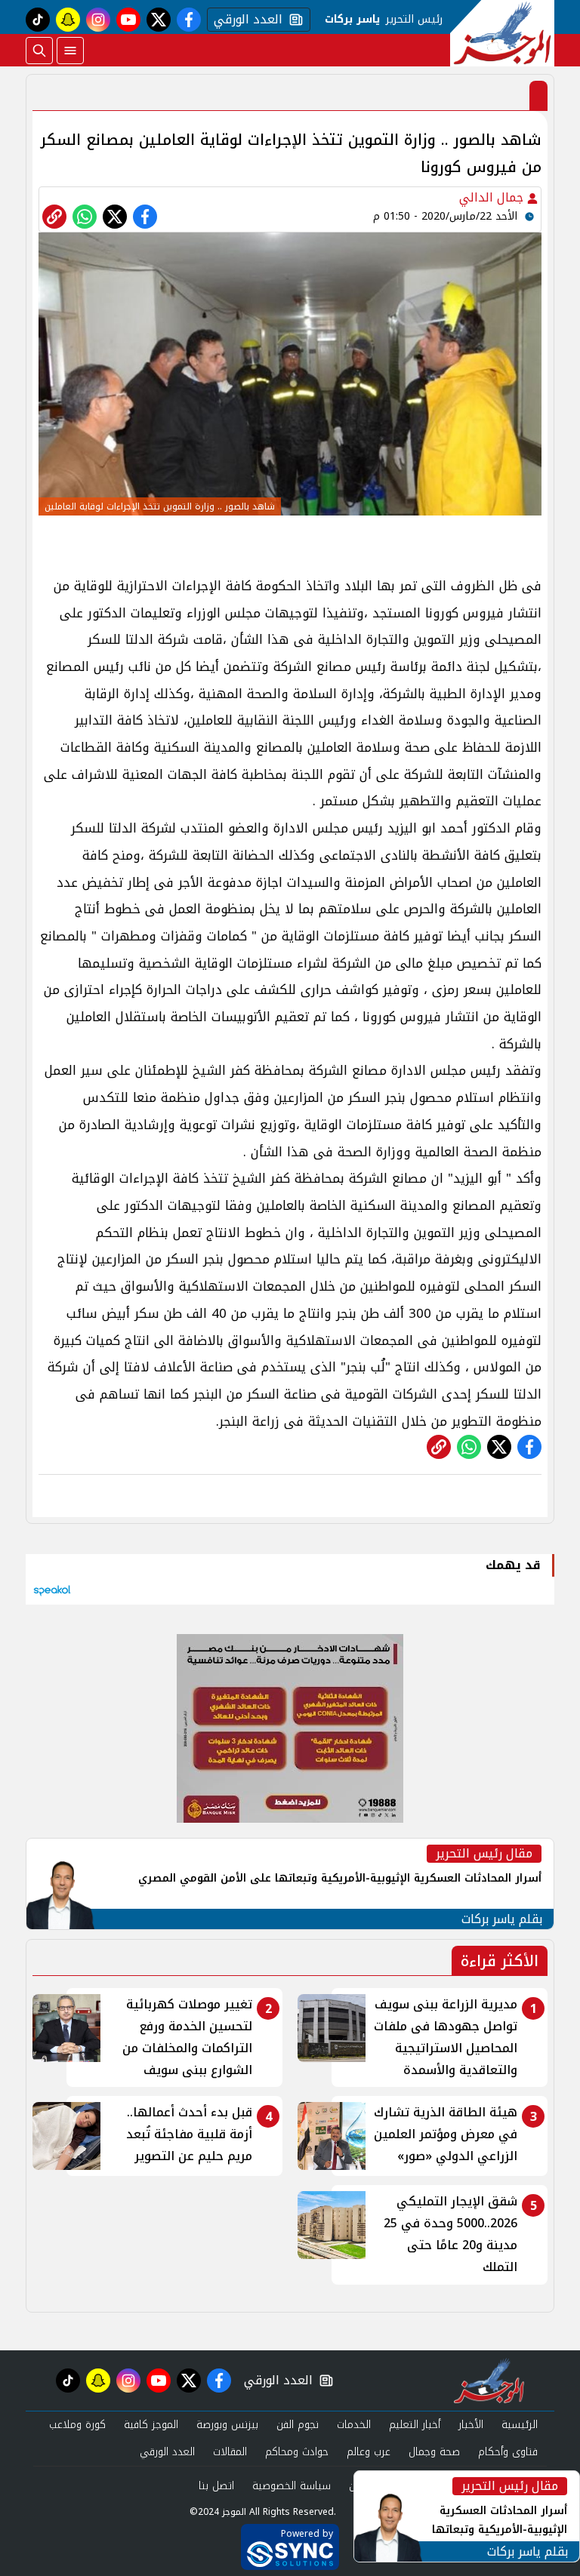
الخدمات (354, 2425)
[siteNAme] (502, 33)
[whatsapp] (54, 217)
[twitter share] (115, 217)
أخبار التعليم (415, 2425)
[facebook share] (145, 217)
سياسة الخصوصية (292, 2486)
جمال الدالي (493, 197)
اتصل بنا (216, 2486)
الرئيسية (520, 2425)
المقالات (230, 2452)
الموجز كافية (151, 2425)
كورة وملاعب (77, 2425)
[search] (39, 51)
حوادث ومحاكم (297, 2452)
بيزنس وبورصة (227, 2425)
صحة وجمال (434, 2452)
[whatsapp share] (85, 217)
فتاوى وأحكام (508, 2452)
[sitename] (489, 2381)
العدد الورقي (245, 20)
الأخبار (471, 2425)
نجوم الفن (298, 2425)
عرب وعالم (369, 2452)
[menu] (70, 51)
